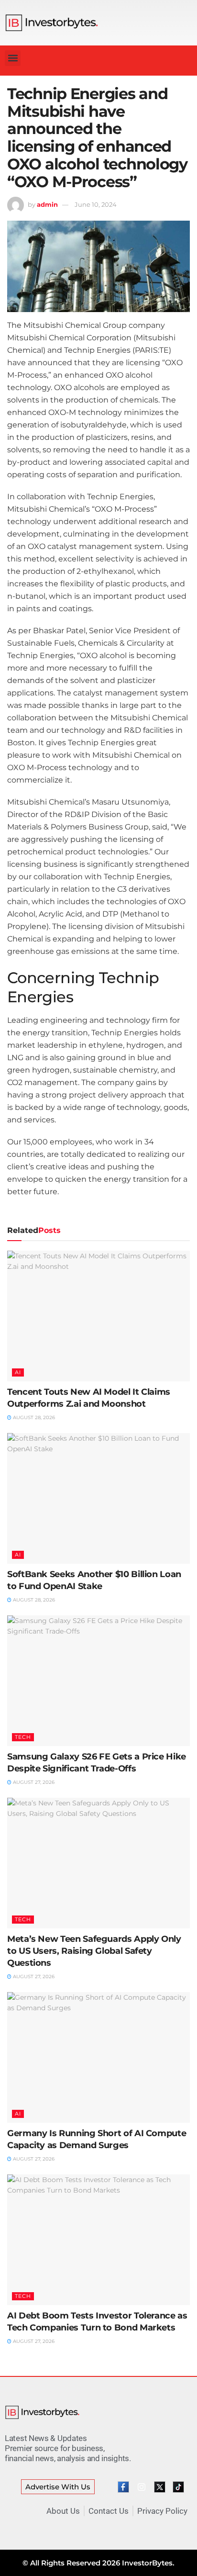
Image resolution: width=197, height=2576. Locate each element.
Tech (23, 1737)
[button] (13, 58)
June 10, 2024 (96, 204)
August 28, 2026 (33, 1417)
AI (18, 1372)
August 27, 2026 (33, 1782)
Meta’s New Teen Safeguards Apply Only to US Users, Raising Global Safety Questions (94, 1951)
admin (47, 204)
